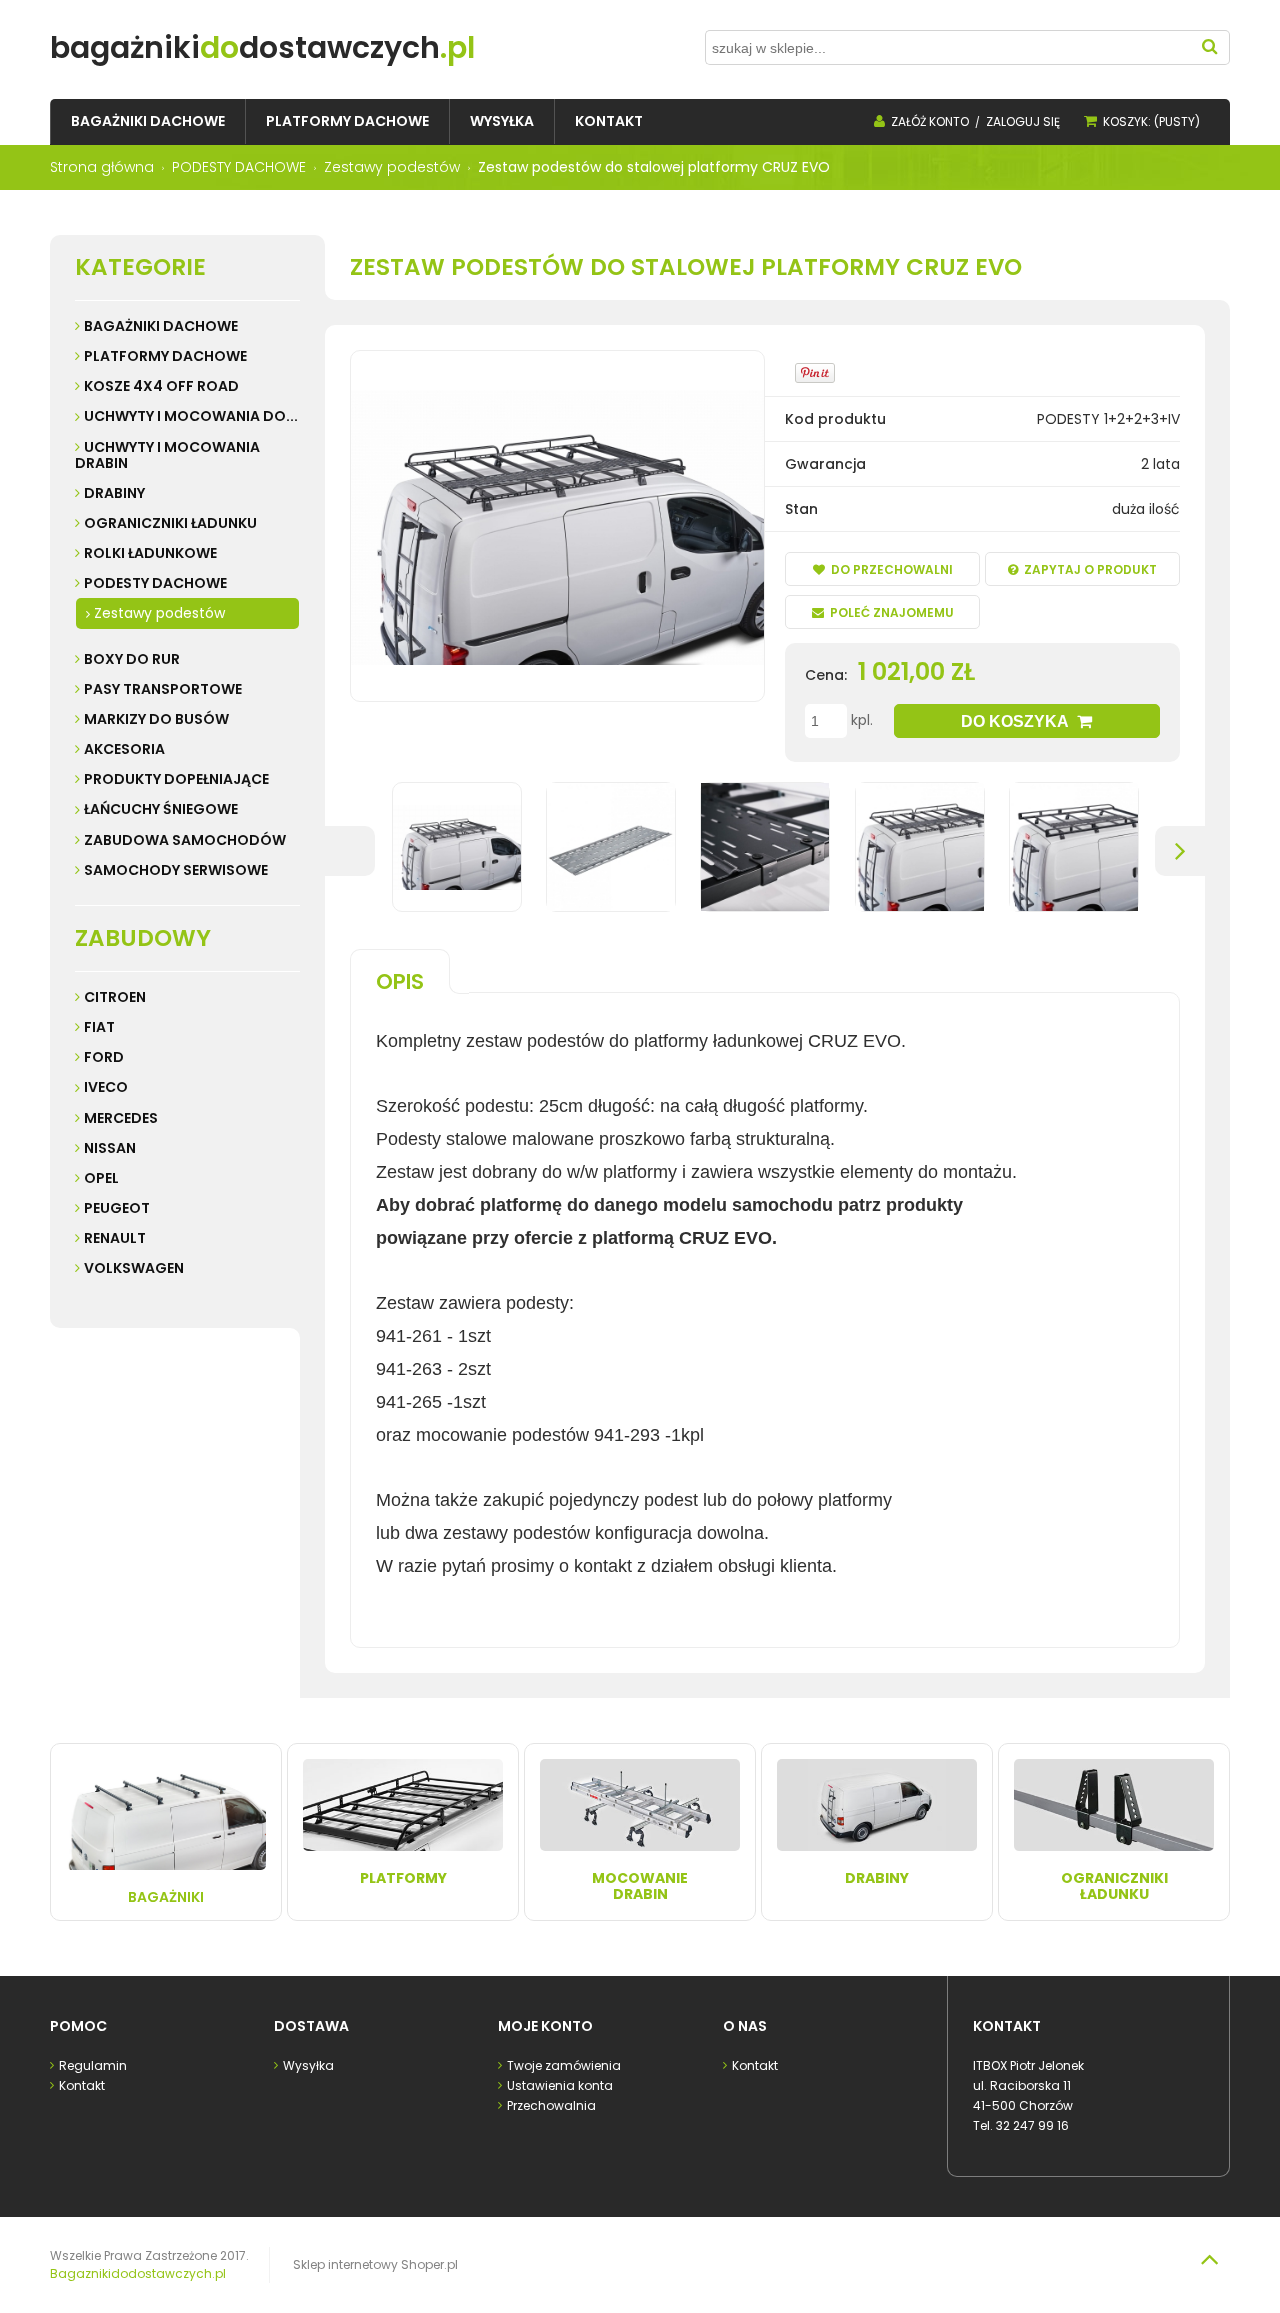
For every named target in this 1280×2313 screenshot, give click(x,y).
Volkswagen (134, 1268)
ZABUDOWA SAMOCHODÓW (185, 840)
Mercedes (121, 1118)
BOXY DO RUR (132, 659)
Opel (101, 1178)
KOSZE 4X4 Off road (161, 386)
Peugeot (117, 1208)
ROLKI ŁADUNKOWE (150, 553)
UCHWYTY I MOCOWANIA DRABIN (167, 455)
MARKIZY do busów (156, 719)
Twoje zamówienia (564, 2065)
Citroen (115, 997)
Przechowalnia (551, 2105)
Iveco (106, 1087)
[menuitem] (148, 121)
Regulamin (93, 2065)
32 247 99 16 (1032, 2125)
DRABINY (114, 493)
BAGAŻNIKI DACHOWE (161, 326)
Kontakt (82, 2085)
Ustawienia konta (560, 2085)
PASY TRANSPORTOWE (163, 689)
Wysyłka (308, 2065)
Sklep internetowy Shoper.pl (375, 2264)
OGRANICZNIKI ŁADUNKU (170, 523)
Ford (104, 1057)
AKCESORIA (124, 749)
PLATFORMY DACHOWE (165, 356)
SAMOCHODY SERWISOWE (176, 870)
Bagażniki (166, 1897)
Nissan (110, 1148)
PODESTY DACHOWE (155, 583)
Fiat (99, 1027)
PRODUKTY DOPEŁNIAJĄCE (176, 779)
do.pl (262, 47)
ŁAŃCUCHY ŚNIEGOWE (161, 809)
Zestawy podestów (159, 613)
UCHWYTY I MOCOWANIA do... (191, 416)
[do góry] (1209, 2259)
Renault (115, 1238)
